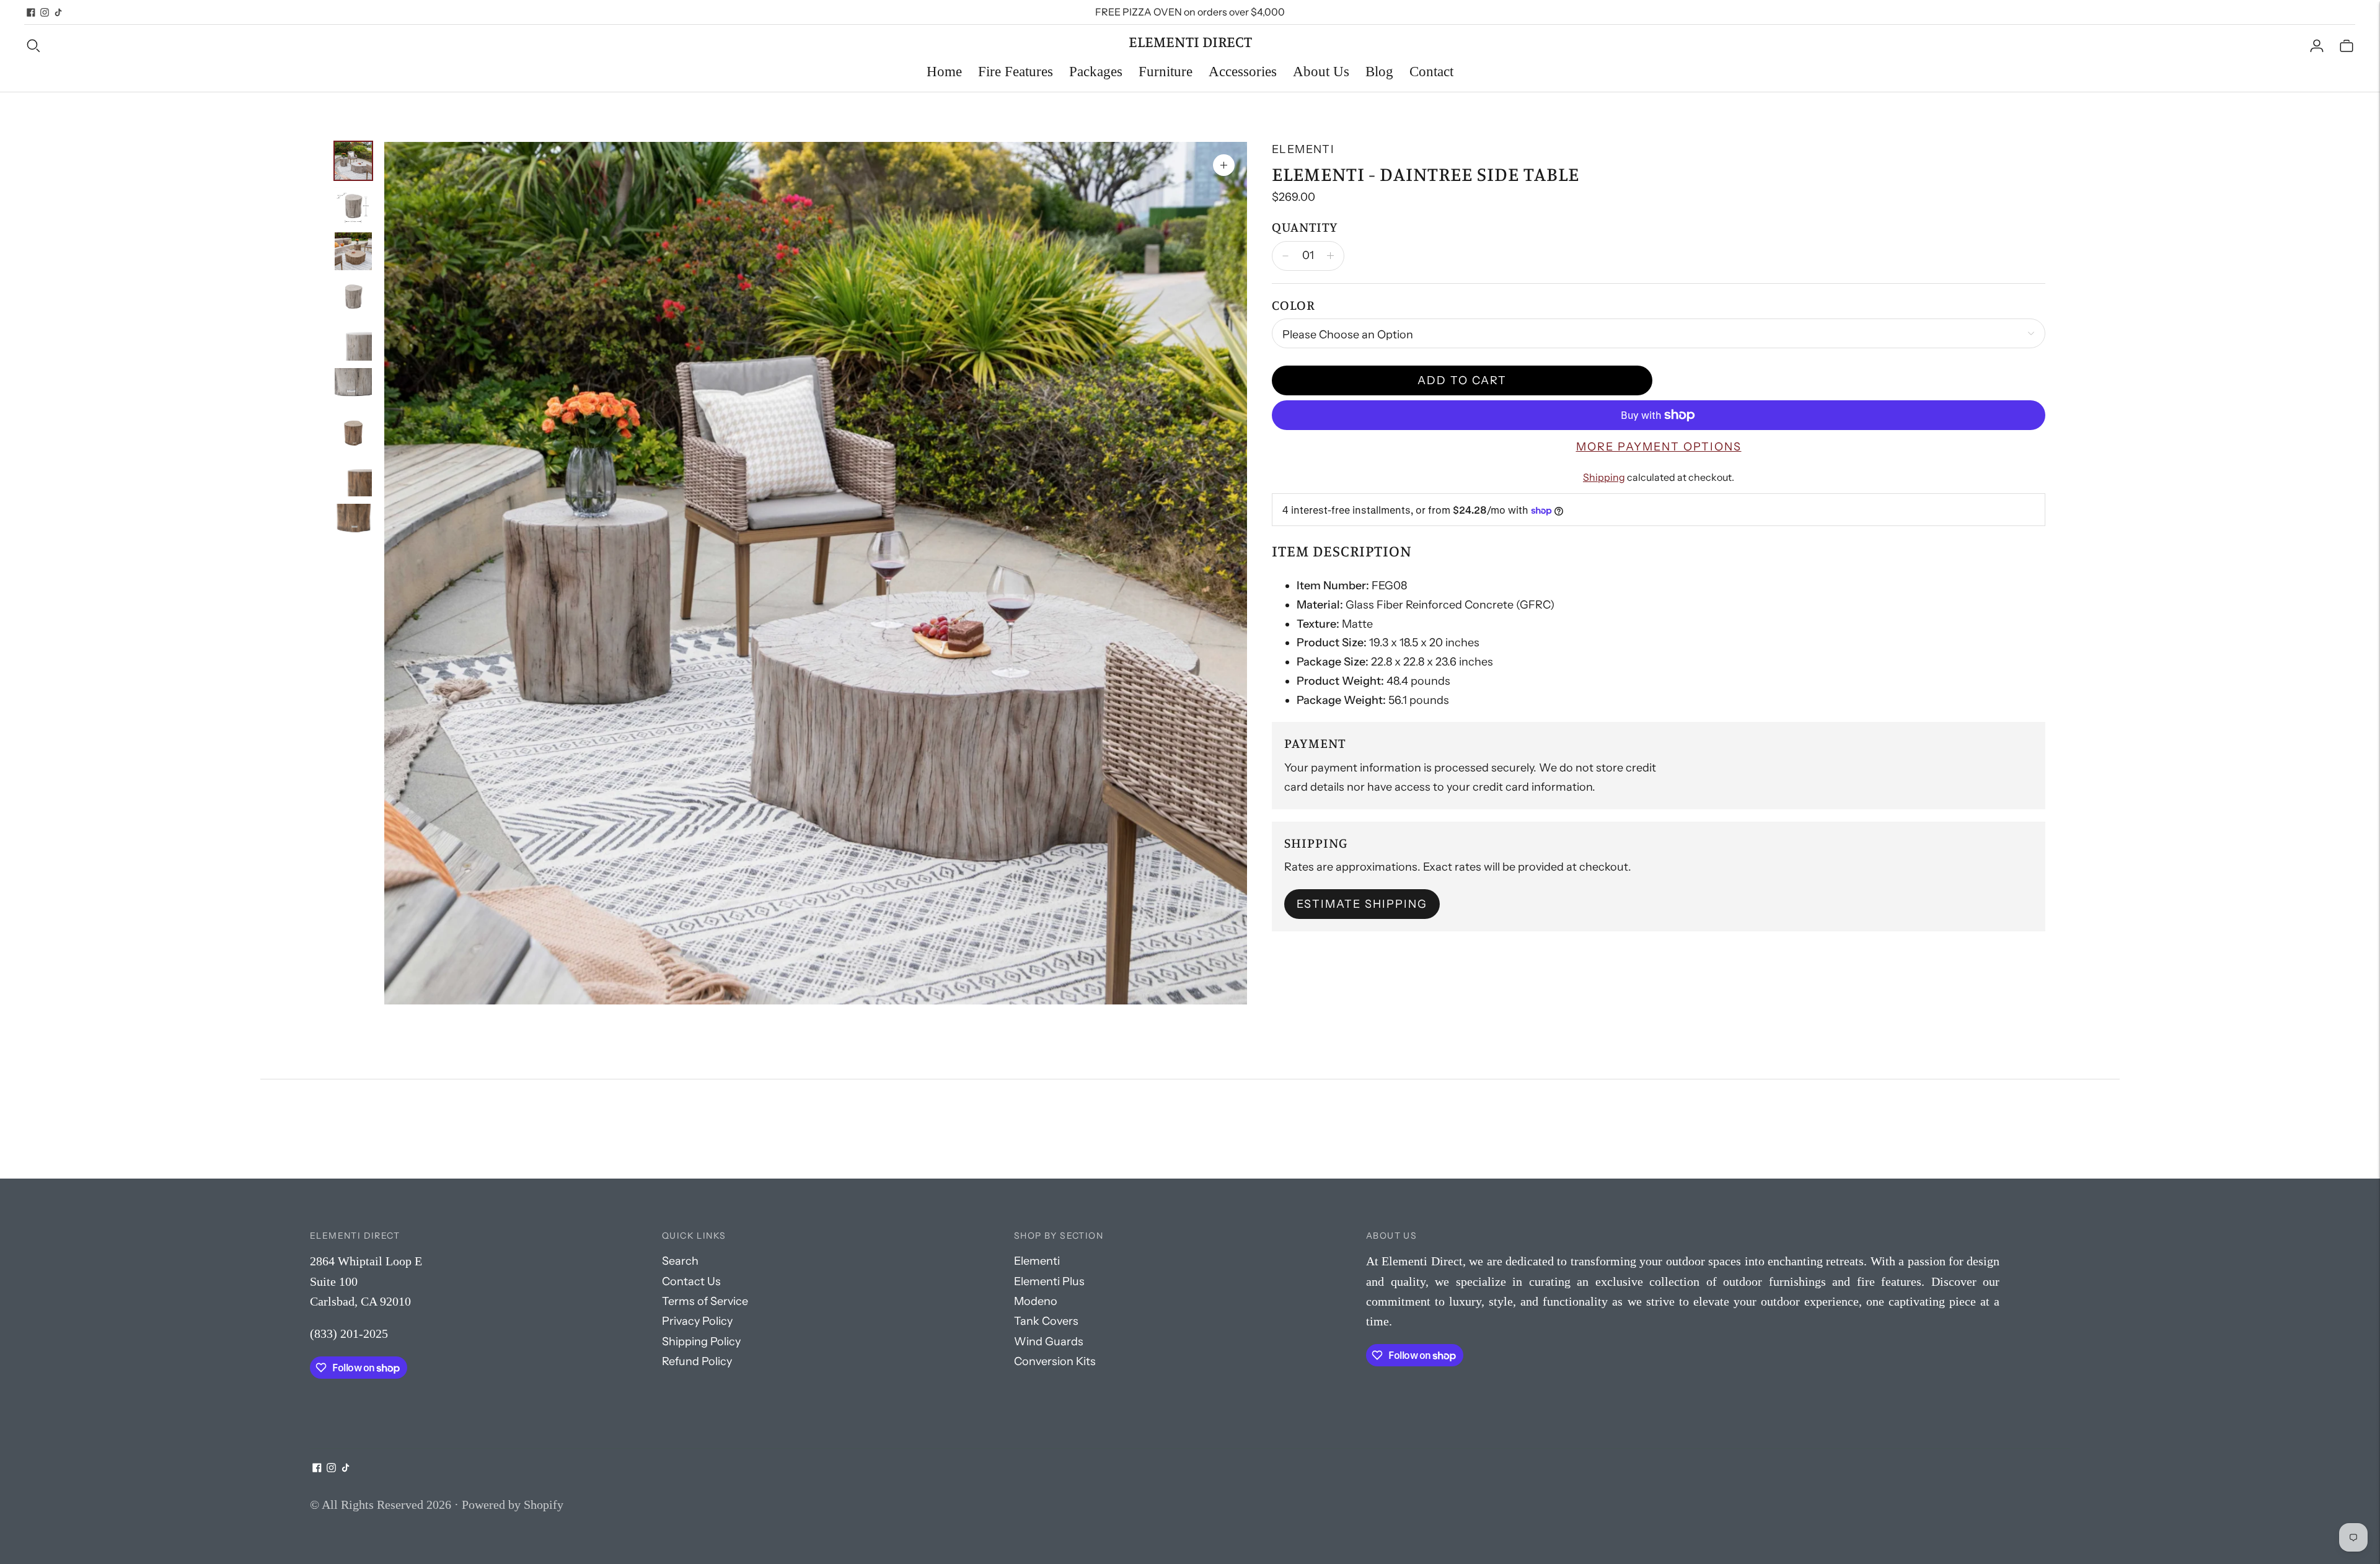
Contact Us (691, 1281)
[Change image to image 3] (353, 251)
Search (680, 1261)
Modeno (1036, 1301)
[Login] (2317, 45)
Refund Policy (697, 1361)
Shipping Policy (701, 1342)
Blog (1379, 72)
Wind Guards (1049, 1342)
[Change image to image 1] (353, 161)
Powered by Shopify (513, 1505)
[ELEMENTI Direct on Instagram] (45, 12)
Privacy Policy (697, 1321)
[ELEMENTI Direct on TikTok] (58, 12)
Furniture (1166, 72)
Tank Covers (1046, 1321)
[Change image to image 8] (353, 477)
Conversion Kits (1055, 1361)
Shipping (1604, 477)
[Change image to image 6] (353, 387)
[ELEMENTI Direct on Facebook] (31, 12)
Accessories (1243, 72)
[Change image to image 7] (353, 432)
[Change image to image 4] (353, 297)
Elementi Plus (1049, 1281)
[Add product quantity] (1285, 256)
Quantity (1305, 226)
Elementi (1303, 149)
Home (944, 72)
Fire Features (1016, 72)
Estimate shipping (1362, 904)
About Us (1321, 72)
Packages (1096, 72)
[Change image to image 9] (353, 523)
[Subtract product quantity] (1330, 256)
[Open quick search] (577, 45)
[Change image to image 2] (353, 206)
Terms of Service (705, 1301)
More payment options (1659, 447)
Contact (1431, 72)
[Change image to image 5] (353, 342)
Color (1293, 305)
